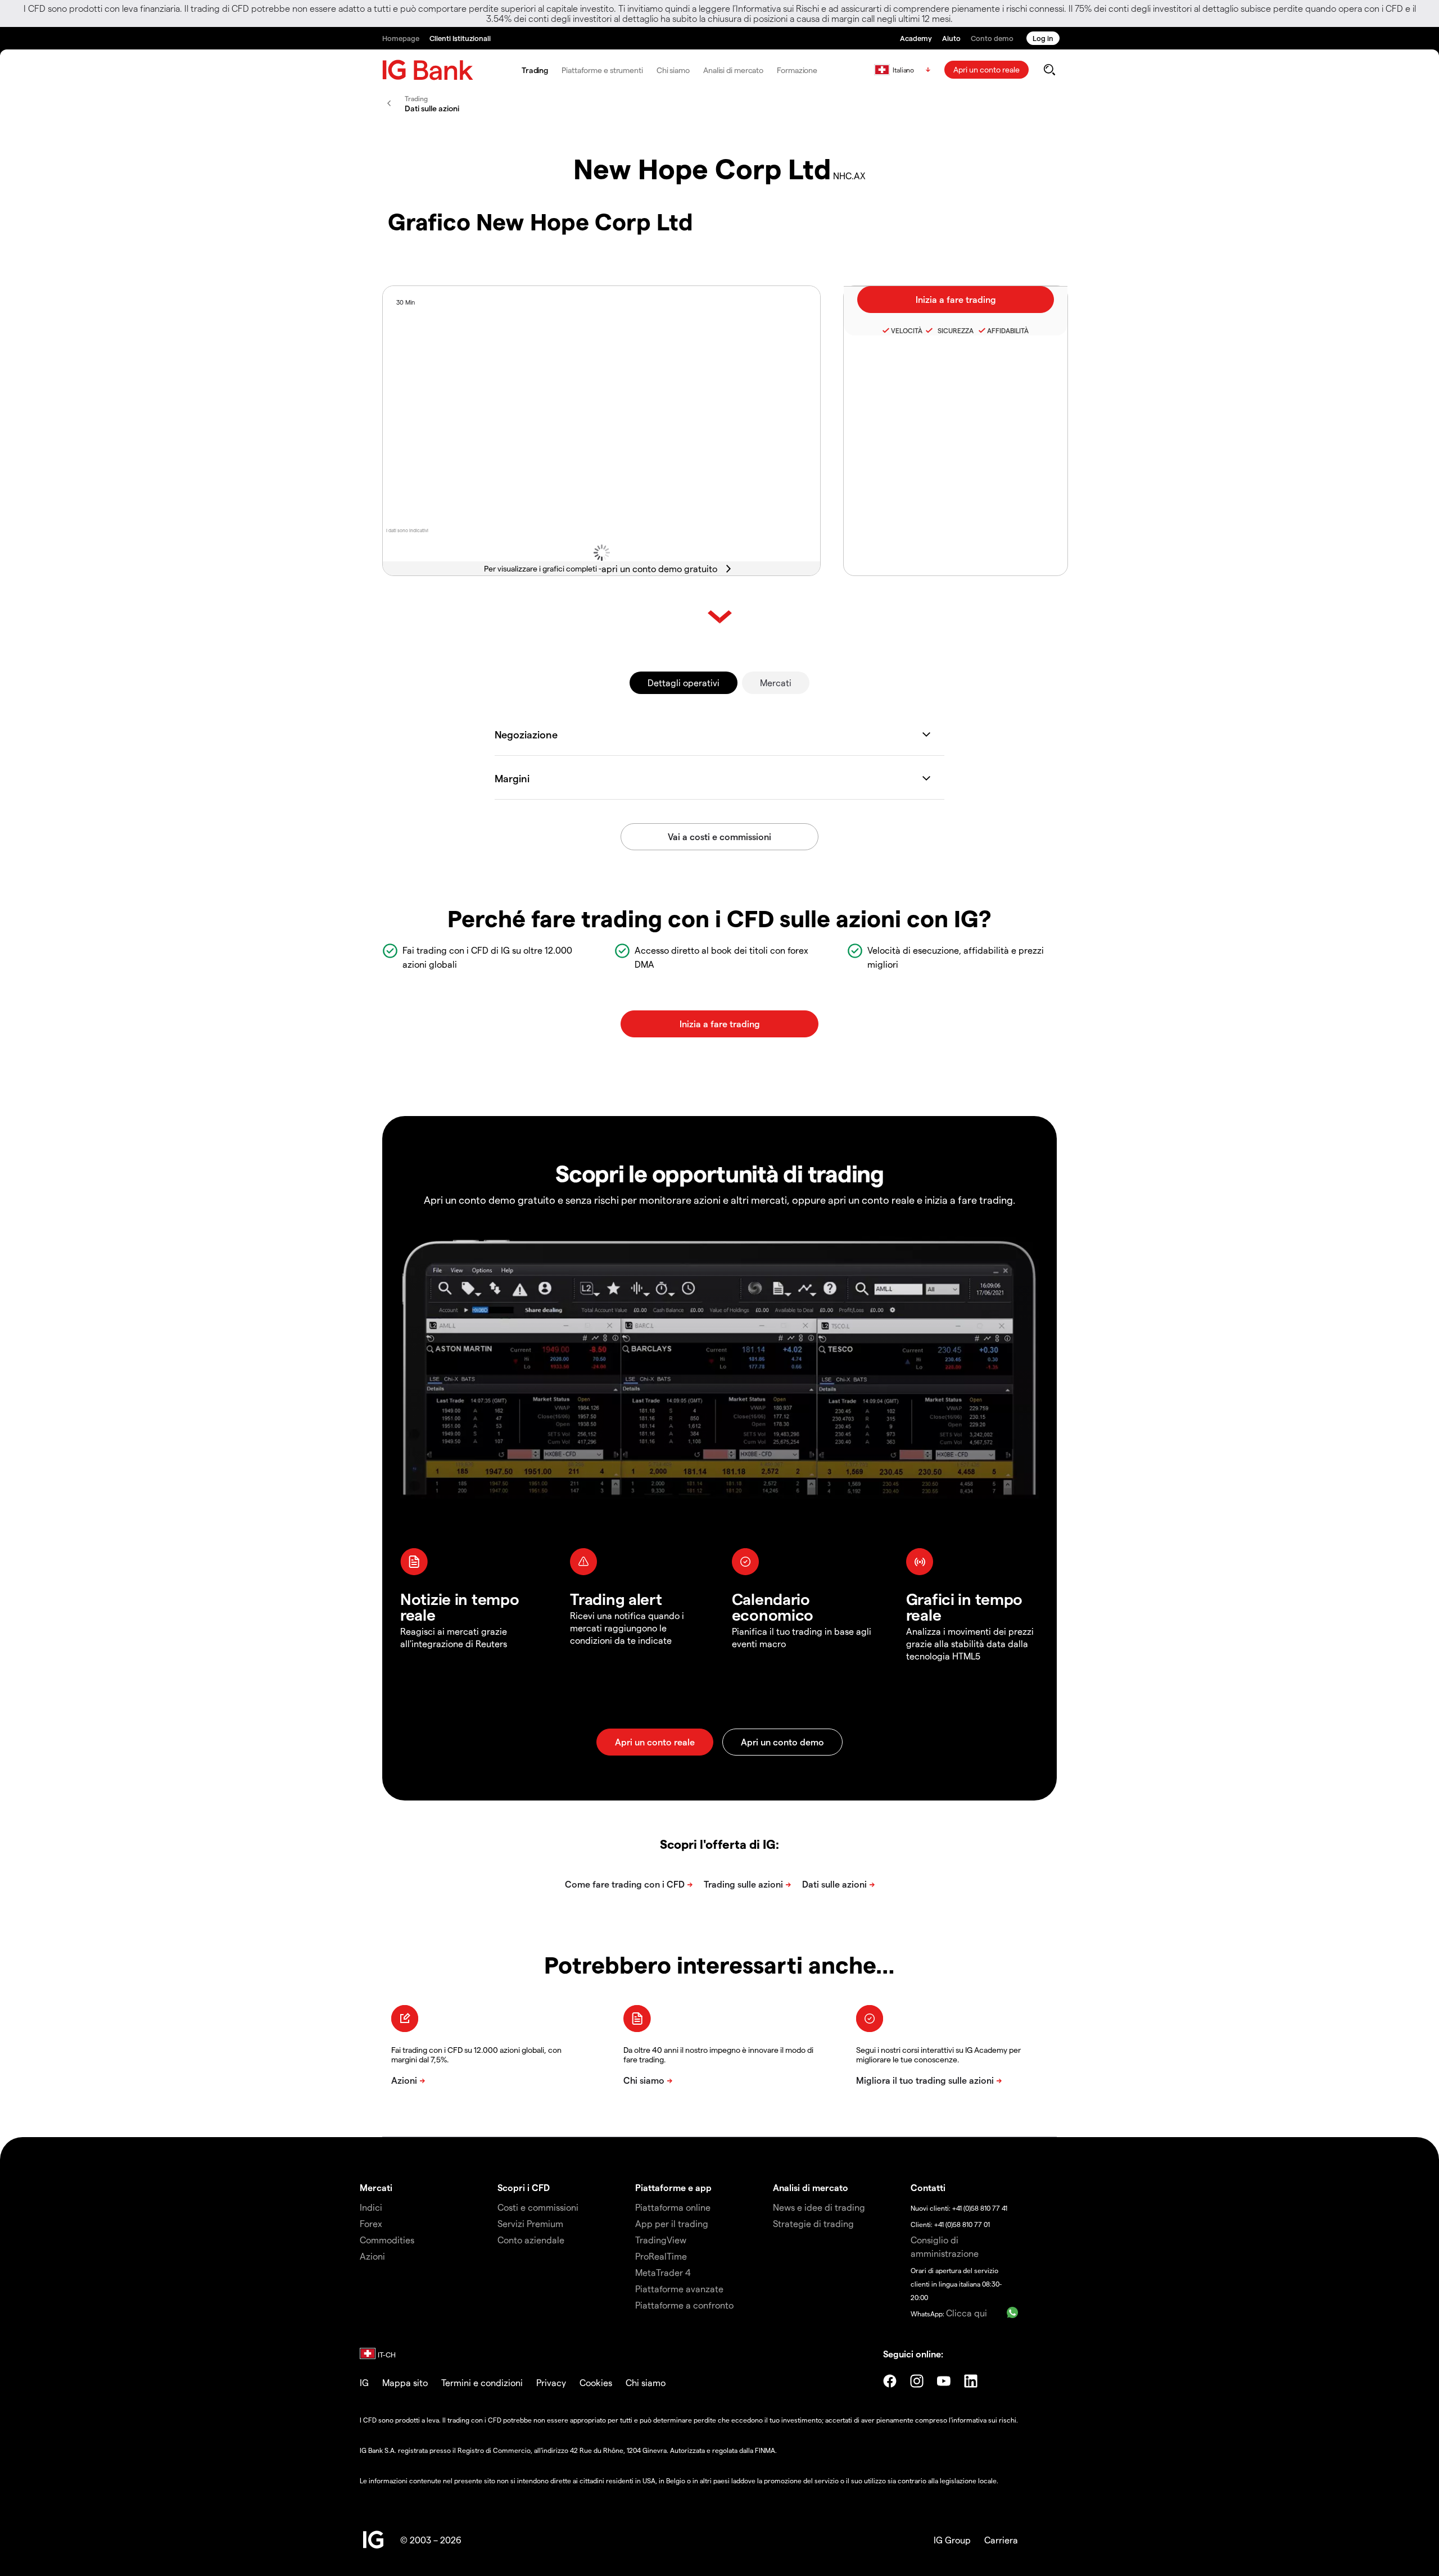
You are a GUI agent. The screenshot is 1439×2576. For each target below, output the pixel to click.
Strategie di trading (813, 2223)
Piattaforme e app (673, 2187)
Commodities (387, 2240)
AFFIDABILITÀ (1008, 330)
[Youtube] (944, 2381)
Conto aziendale (531, 2240)
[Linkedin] (971, 2381)
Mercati (776, 682)
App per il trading (672, 2223)
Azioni (372, 2256)
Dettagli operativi (684, 682)
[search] (1049, 70)
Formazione (797, 70)
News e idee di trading (819, 2207)
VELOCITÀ (907, 330)
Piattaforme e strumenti (602, 70)
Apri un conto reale (987, 69)
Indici (371, 2207)
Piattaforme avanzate (679, 2289)
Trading (535, 70)
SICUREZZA (954, 330)
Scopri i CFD (524, 2187)
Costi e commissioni (538, 2207)
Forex (371, 2223)
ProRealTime (661, 2256)
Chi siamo (673, 70)
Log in (1043, 38)
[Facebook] (890, 2381)
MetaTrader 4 (663, 2272)
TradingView (661, 2240)
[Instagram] (917, 2381)
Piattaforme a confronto (684, 2305)
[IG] (428, 70)
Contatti (928, 2187)
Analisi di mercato (733, 70)
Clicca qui (967, 2313)
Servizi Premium (530, 2223)
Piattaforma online (673, 2207)
